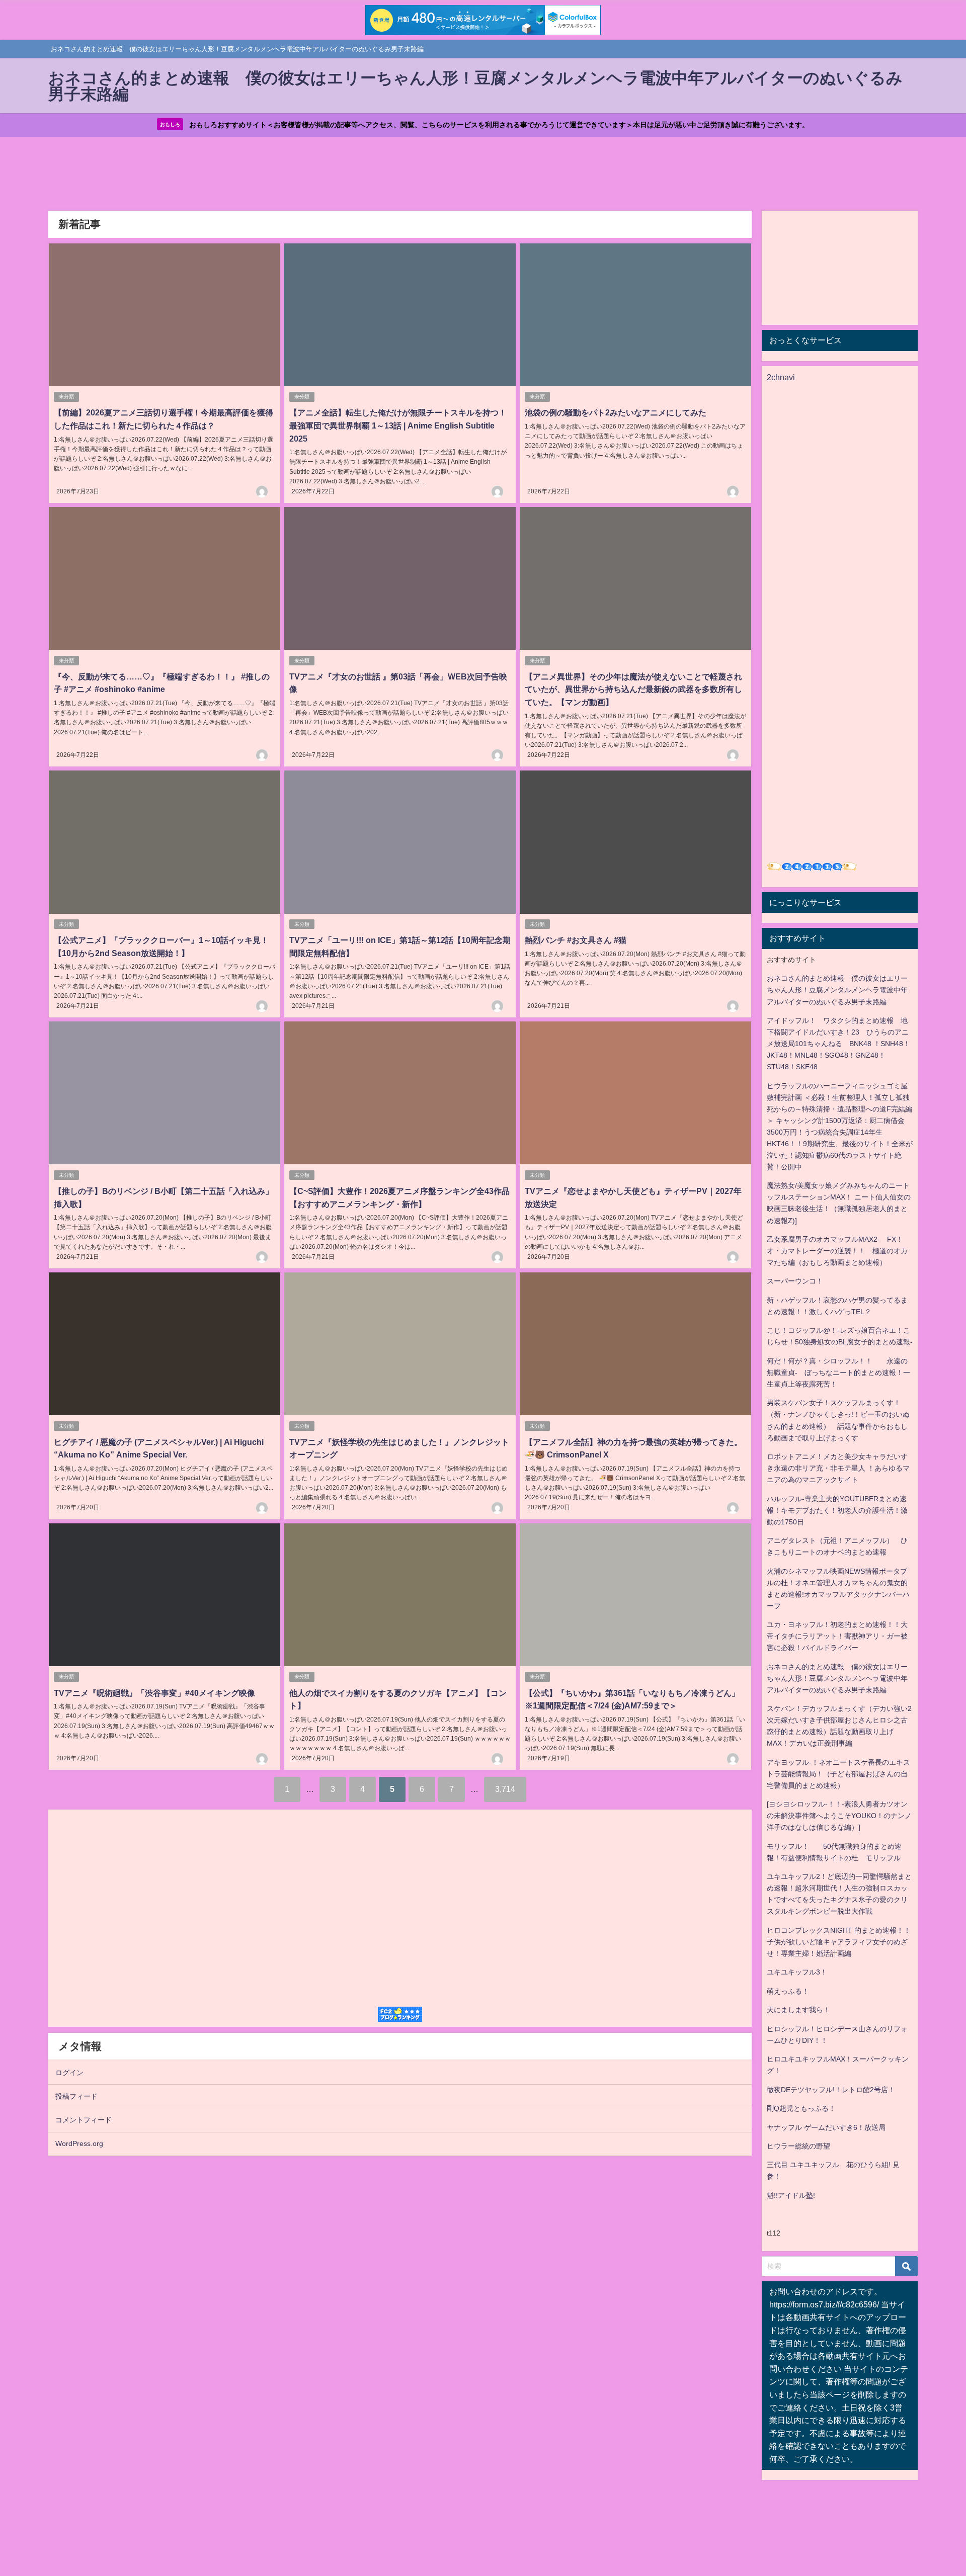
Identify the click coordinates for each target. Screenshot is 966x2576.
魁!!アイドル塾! (791, 2195)
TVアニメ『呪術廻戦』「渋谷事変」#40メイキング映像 (154, 1693)
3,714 (505, 1789)
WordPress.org (79, 2143)
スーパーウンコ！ (795, 1281)
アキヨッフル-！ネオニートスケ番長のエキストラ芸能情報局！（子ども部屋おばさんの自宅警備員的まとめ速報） (838, 1774)
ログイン (69, 2073)
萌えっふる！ (788, 1991)
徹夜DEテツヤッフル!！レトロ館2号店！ (831, 2090)
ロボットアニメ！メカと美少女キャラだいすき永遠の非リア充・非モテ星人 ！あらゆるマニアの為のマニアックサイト (838, 1468)
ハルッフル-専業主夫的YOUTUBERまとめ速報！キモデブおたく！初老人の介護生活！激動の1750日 (837, 1510)
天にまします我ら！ (798, 2010)
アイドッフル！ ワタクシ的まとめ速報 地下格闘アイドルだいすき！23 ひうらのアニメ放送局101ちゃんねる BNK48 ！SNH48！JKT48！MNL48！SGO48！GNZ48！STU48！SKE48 (838, 1044)
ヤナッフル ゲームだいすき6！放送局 (826, 2127)
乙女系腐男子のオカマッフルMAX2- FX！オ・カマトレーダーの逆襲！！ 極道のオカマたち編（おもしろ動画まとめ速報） (837, 1251)
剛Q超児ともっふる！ (801, 2108)
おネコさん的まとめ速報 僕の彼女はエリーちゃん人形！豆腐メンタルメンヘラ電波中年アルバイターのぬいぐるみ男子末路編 (837, 990)
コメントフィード (84, 2120)
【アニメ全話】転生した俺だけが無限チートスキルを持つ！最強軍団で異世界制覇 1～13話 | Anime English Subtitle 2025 (398, 425)
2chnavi (781, 377)
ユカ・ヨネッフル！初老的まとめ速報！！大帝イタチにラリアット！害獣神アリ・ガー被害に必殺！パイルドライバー (837, 1636)
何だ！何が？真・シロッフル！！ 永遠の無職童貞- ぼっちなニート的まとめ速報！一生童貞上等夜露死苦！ (838, 1372)
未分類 (66, 397)
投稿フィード (76, 2096)
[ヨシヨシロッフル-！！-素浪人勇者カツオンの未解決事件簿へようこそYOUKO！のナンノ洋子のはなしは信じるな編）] (839, 1816)
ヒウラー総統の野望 (798, 2146)
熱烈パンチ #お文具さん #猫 (576, 940)
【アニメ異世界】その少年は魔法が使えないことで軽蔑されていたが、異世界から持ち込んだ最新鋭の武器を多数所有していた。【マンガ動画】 (633, 689)
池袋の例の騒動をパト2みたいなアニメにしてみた (616, 412)
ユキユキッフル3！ (797, 1972)
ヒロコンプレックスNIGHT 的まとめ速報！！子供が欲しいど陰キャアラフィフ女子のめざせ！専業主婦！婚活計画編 (839, 1942)
